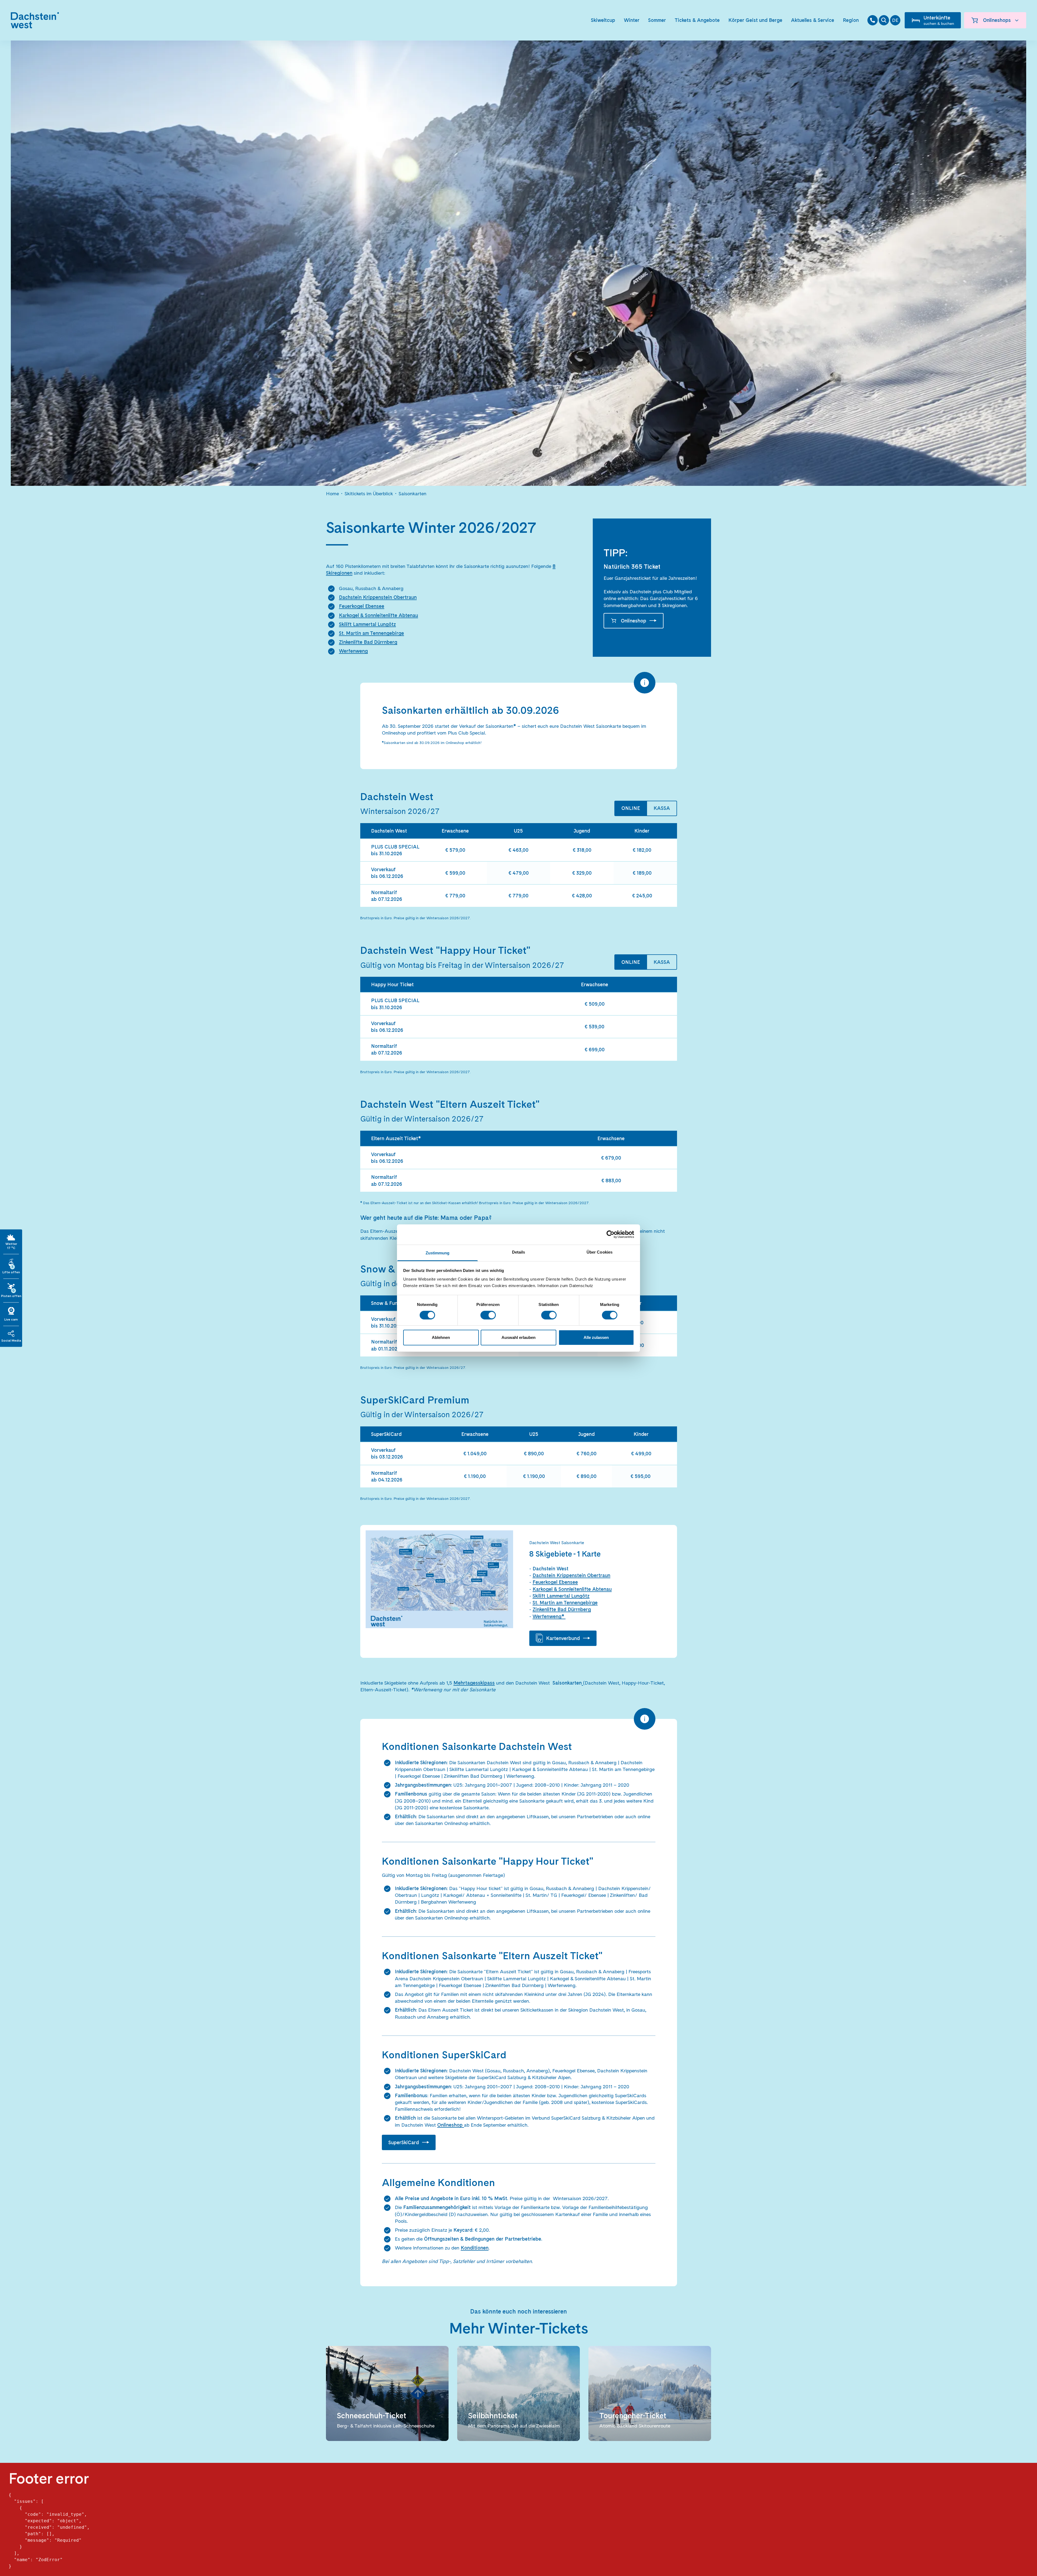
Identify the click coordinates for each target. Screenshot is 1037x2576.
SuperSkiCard (404, 2142)
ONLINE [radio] (631, 808)
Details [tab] (519, 1252)
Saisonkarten (413, 494)
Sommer (657, 20)
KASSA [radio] (662, 808)
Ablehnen (441, 1337)
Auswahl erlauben (518, 1337)
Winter (632, 20)
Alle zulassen (596, 1337)
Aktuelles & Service (813, 20)
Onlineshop (634, 621)
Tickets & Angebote (697, 20)
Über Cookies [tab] (600, 1252)
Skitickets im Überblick (369, 494)
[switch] (488, 1315)
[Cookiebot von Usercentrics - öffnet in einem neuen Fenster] (610, 1234)
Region (851, 20)
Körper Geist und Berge (755, 20)
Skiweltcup (603, 20)
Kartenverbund (563, 1638)
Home (332, 494)
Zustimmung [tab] (438, 1253)
